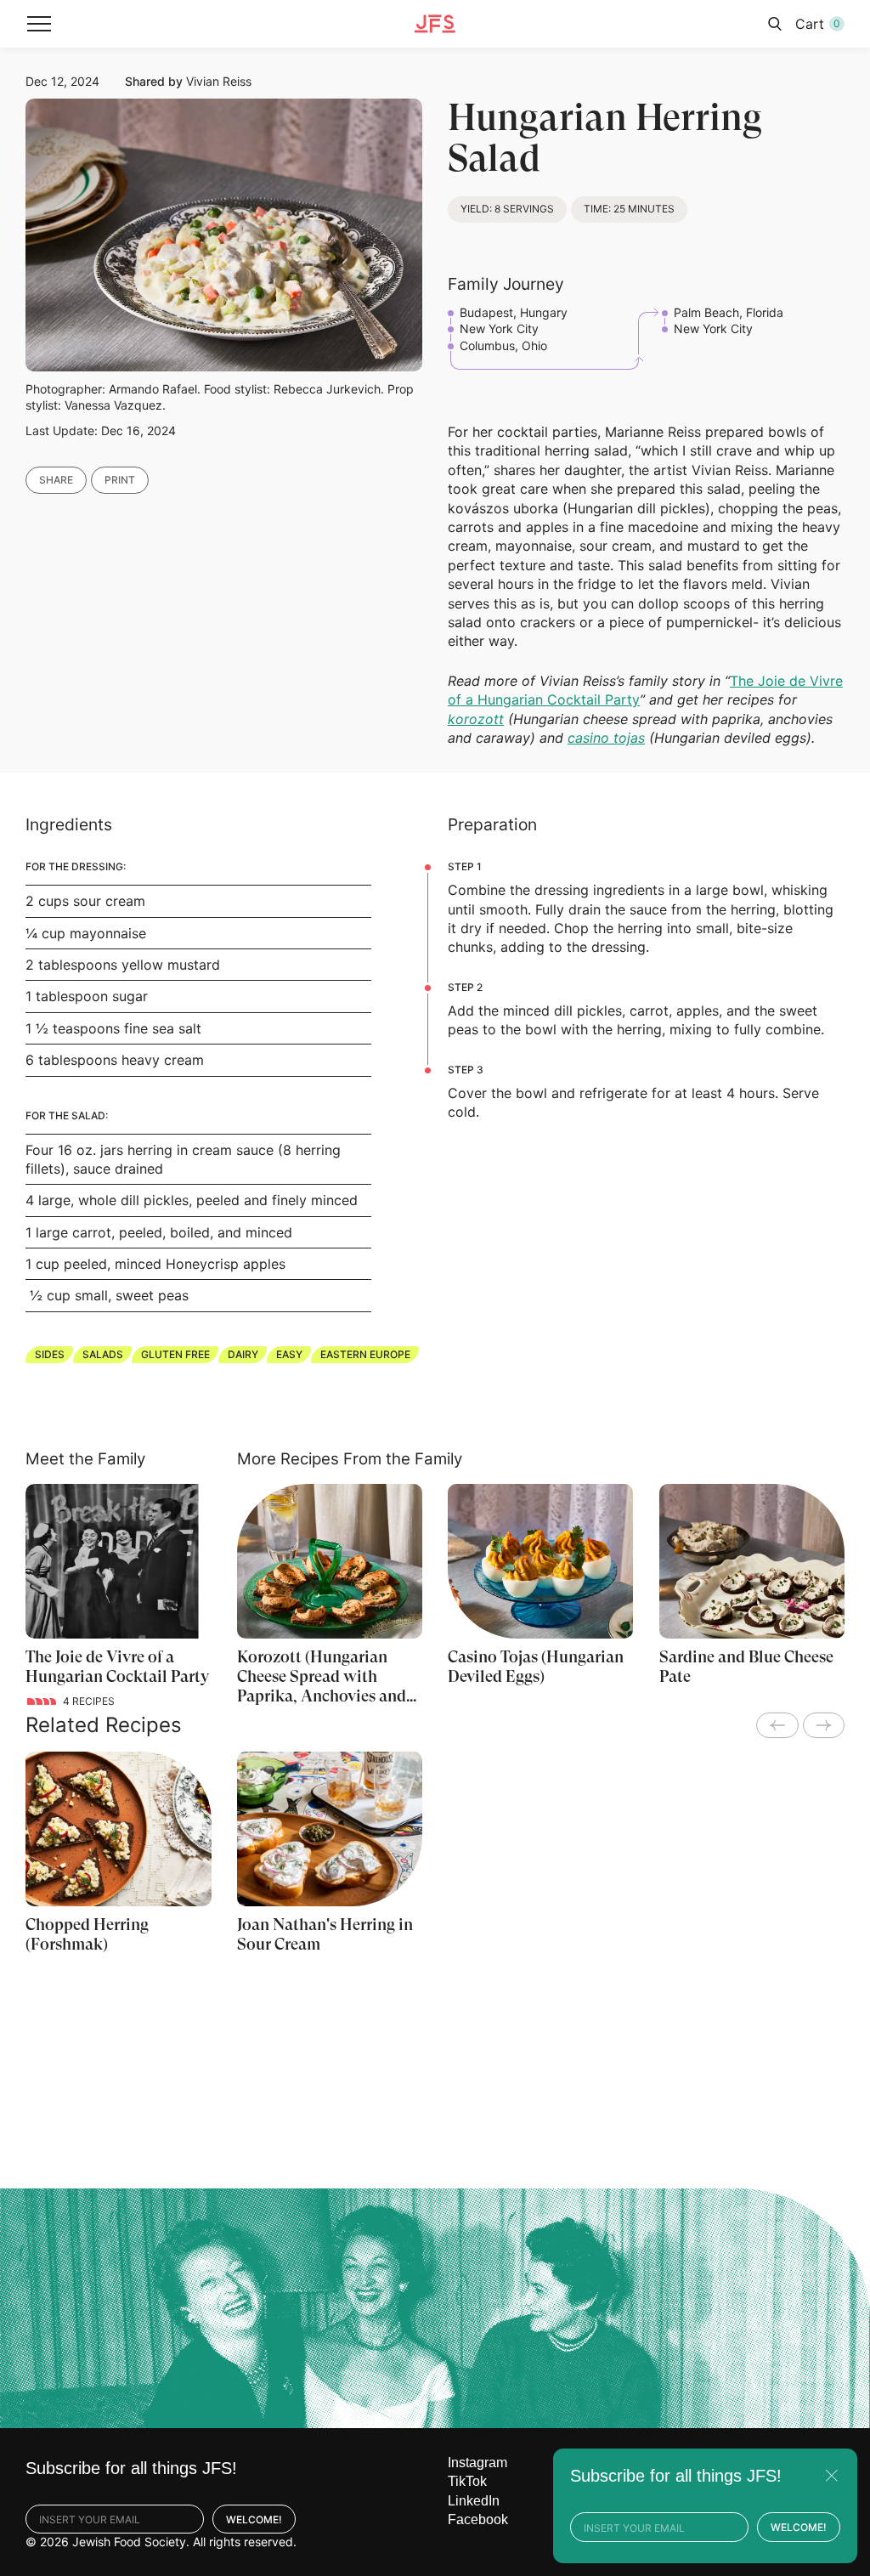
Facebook (478, 2519)
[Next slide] (824, 1725)
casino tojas (606, 738)
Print (120, 480)
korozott (476, 719)
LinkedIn (474, 2501)
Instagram (477, 2463)
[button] (39, 24)
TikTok (467, 2481)
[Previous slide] (777, 1725)
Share (56, 480)
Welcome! (254, 2519)
